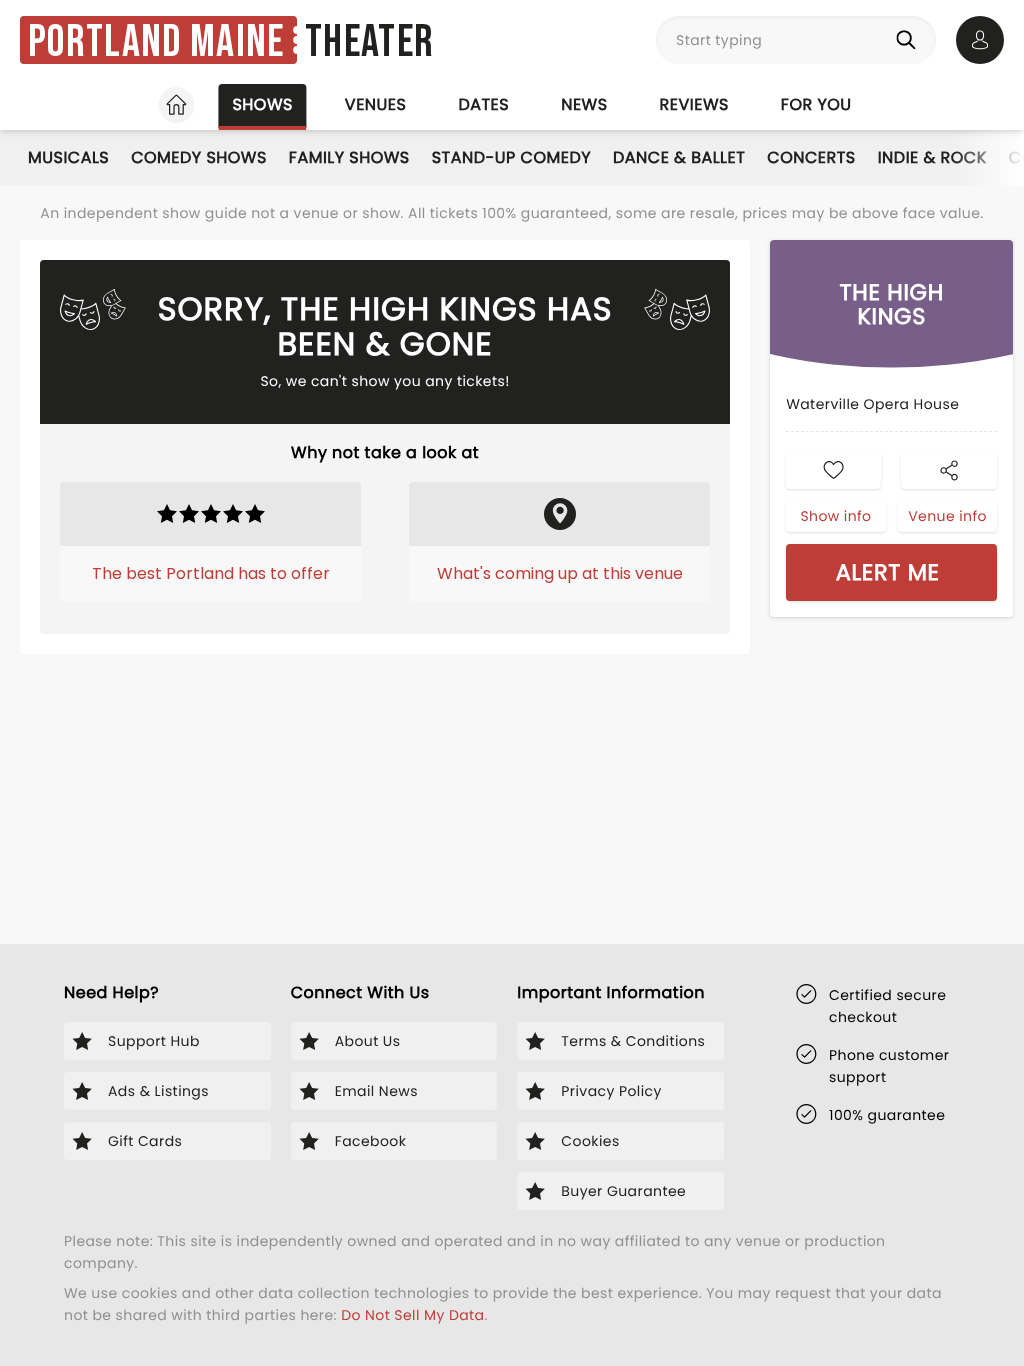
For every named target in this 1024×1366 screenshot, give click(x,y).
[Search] (910, 40)
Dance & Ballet (679, 157)
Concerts (811, 157)
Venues (376, 104)
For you (816, 104)
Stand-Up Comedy (511, 157)
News (584, 104)
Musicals (68, 157)
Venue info (947, 516)
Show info (835, 516)
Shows (262, 104)
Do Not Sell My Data (412, 1315)
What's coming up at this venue (560, 573)
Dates (483, 104)
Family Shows (349, 157)
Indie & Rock (932, 157)
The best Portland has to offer (211, 573)
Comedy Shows (199, 157)
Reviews (694, 104)
